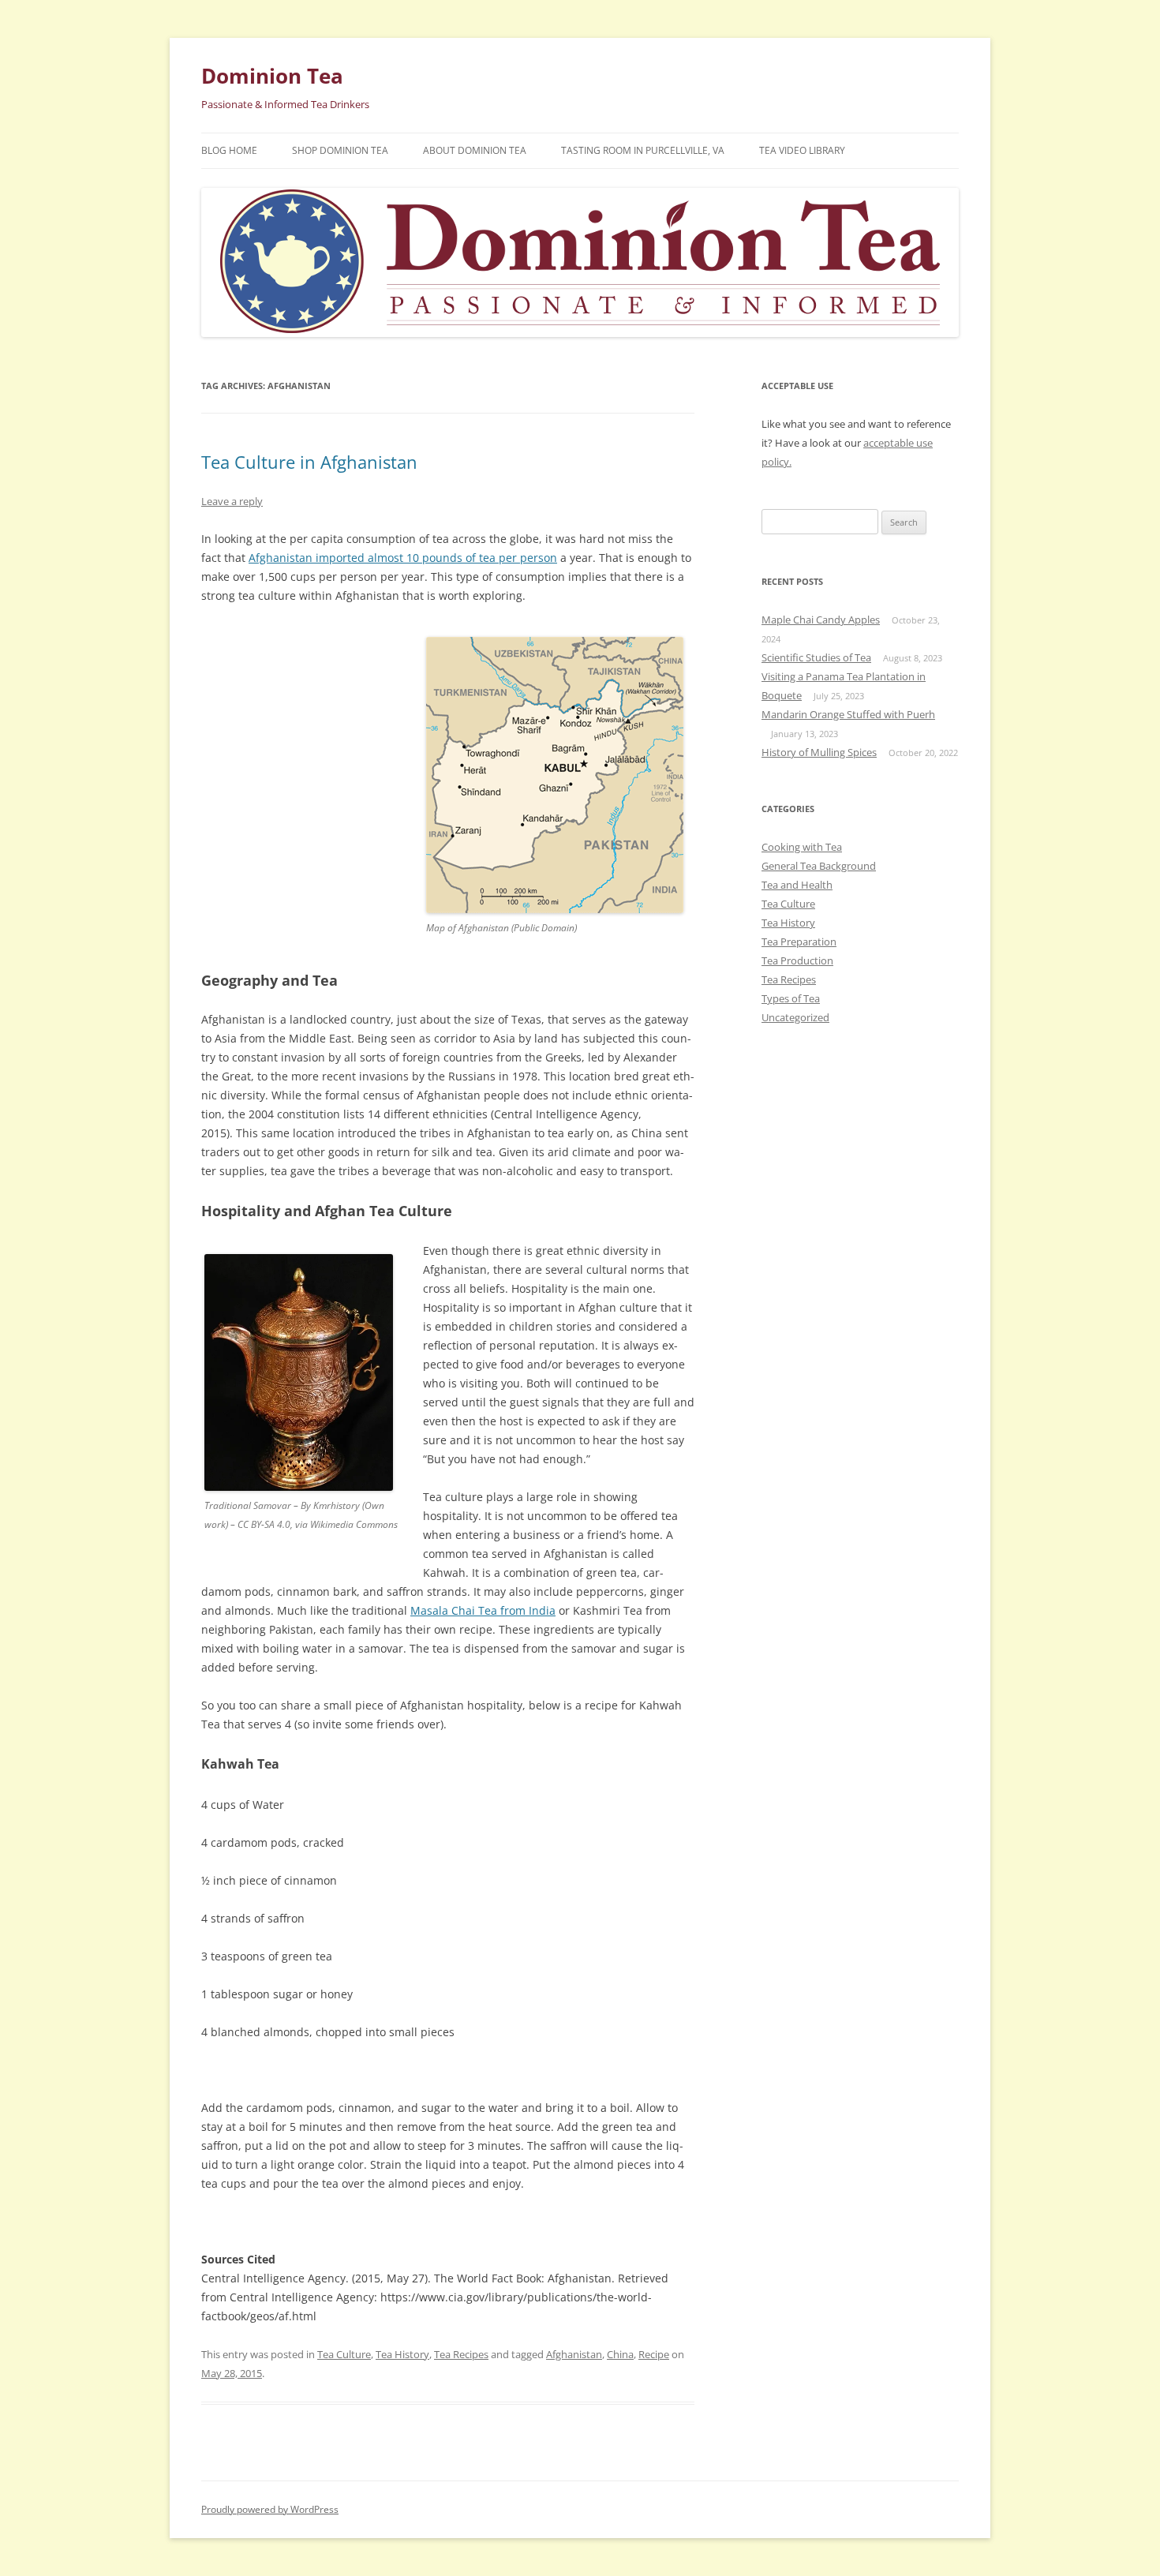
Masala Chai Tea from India (483, 1610)
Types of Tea (791, 998)
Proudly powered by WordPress (270, 2509)
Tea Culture (344, 2354)
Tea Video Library (802, 150)
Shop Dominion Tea (340, 150)
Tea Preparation (799, 942)
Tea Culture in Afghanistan (309, 462)
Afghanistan (574, 2354)
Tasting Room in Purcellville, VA (643, 150)
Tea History (402, 2354)
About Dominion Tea (475, 150)
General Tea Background (819, 866)
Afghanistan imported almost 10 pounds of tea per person (403, 558)
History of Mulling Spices (819, 752)
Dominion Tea (272, 76)
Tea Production (797, 960)
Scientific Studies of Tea (816, 657)
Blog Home (229, 150)
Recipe (654, 2354)
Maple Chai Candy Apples (821, 620)
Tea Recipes (461, 2354)
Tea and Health (797, 885)
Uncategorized (795, 1017)
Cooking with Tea (802, 847)
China (620, 2354)
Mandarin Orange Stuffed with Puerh (848, 714)
